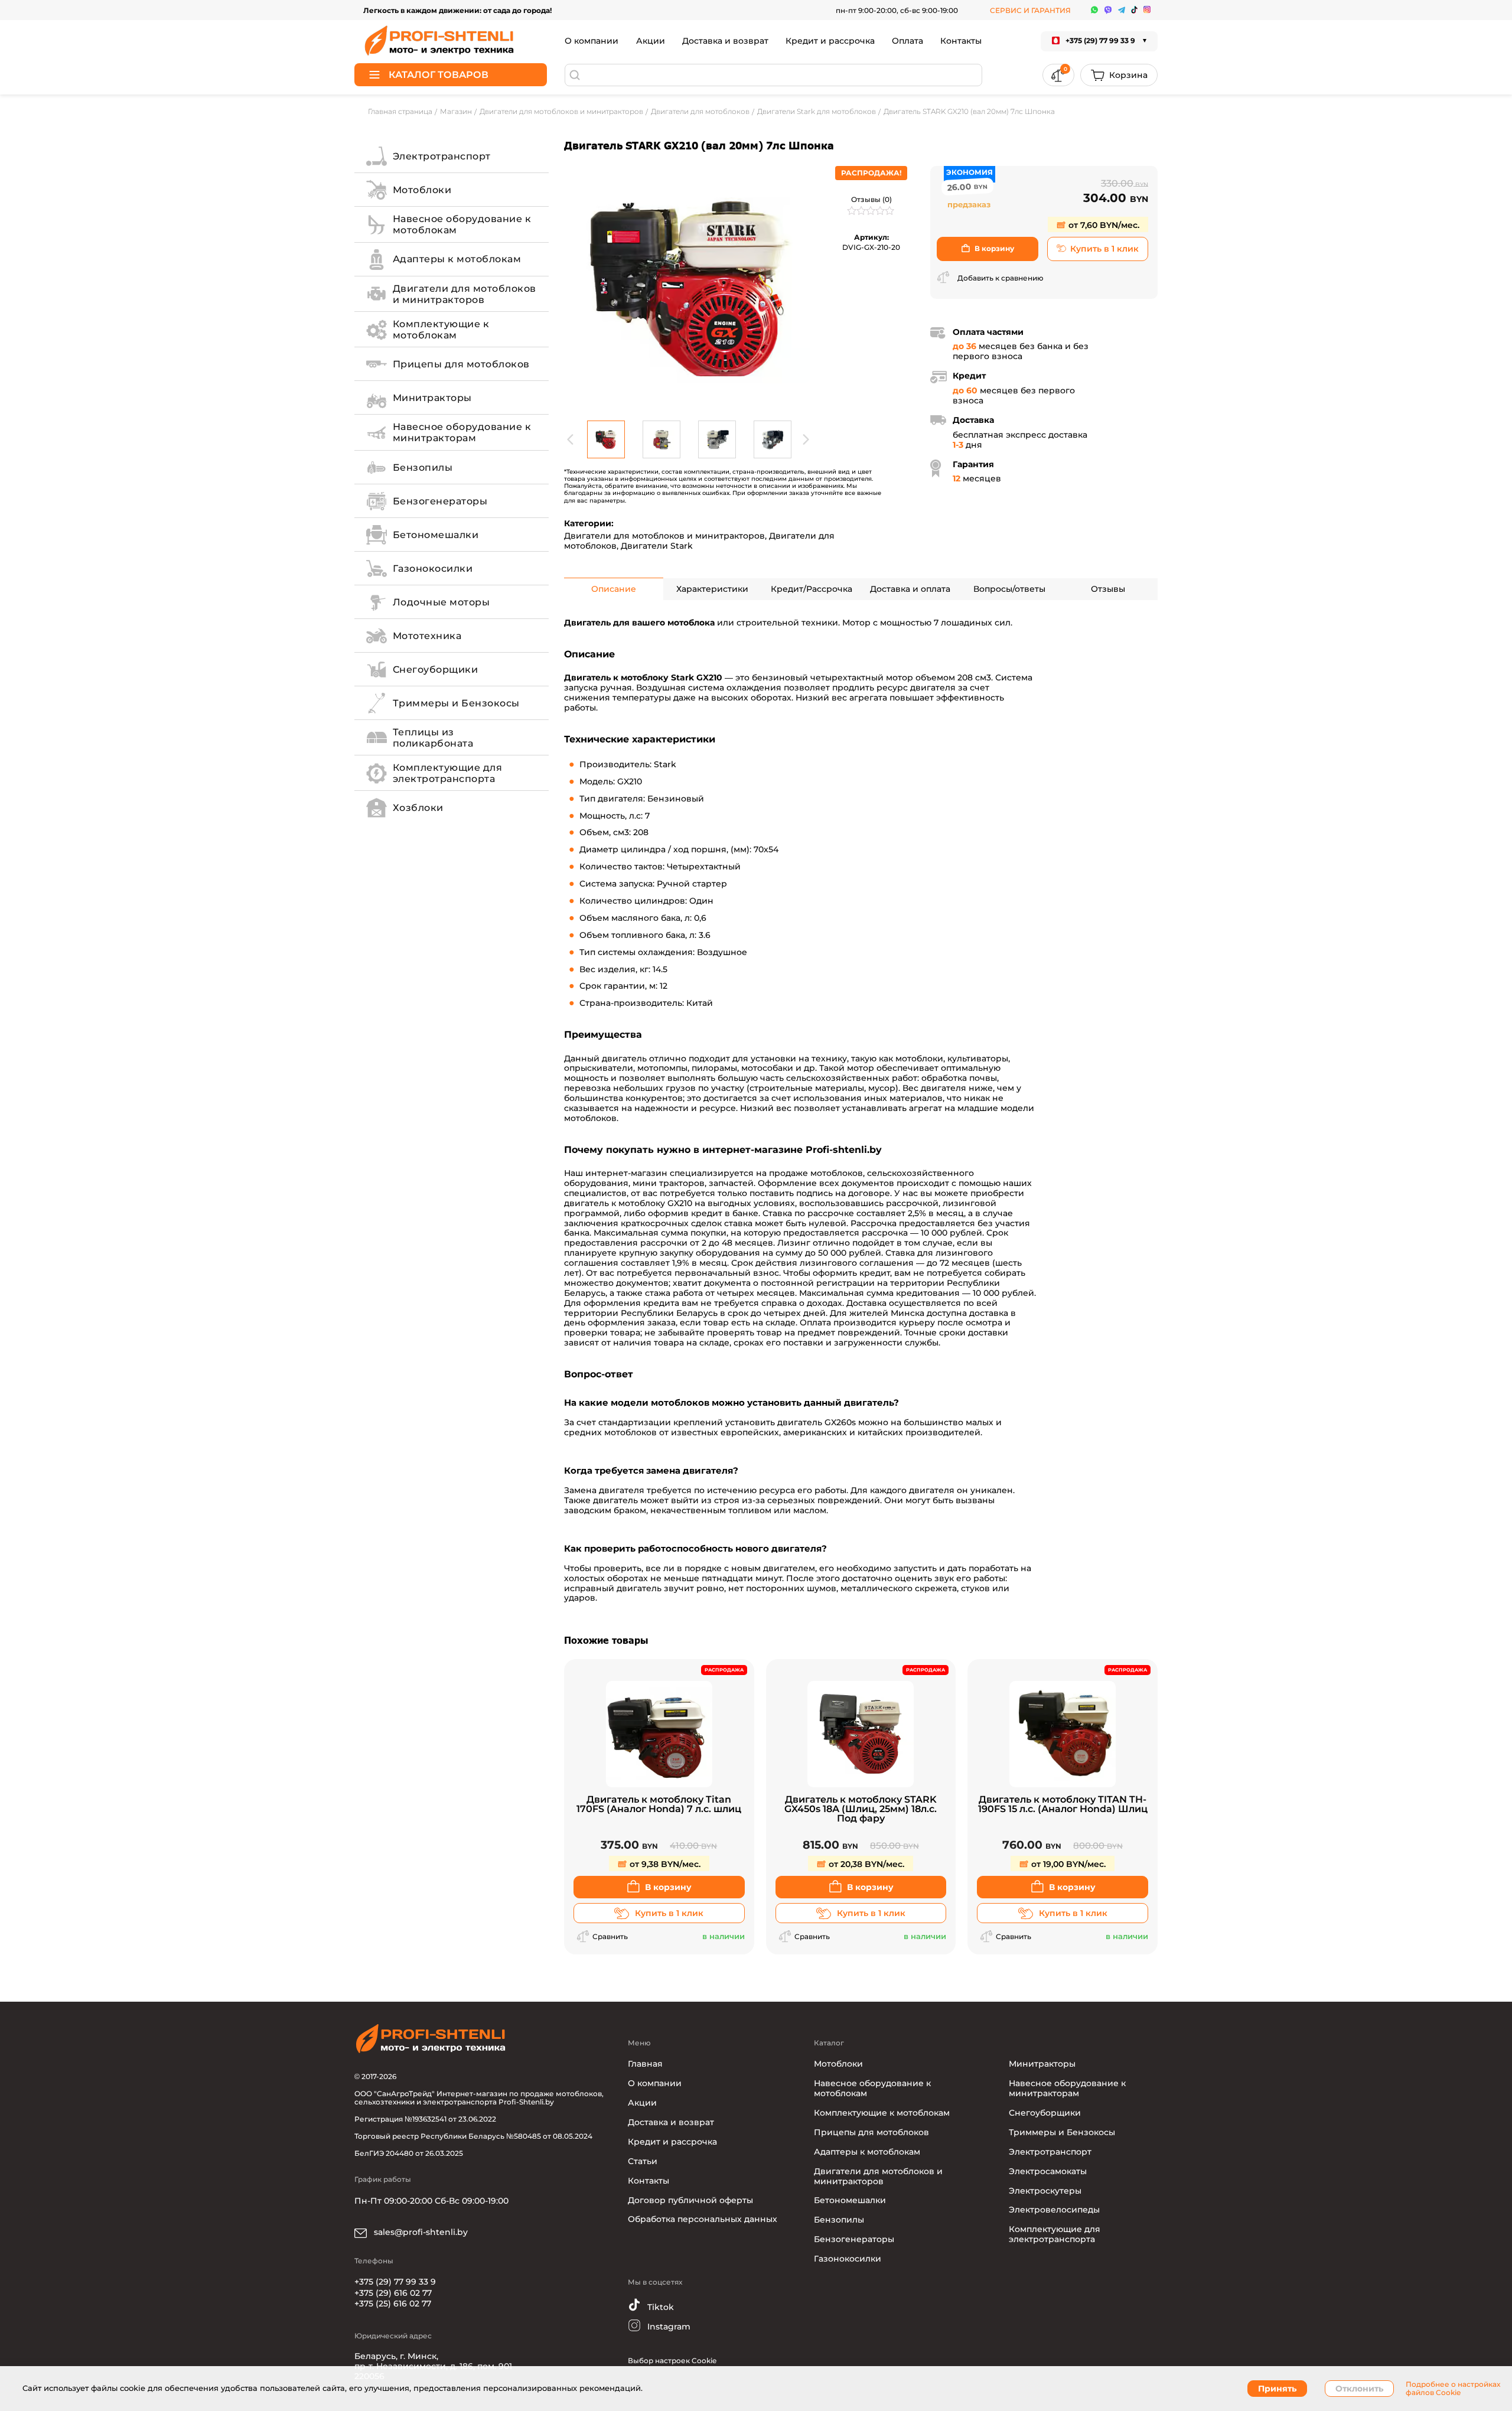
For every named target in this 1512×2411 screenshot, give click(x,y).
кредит (707, 1213)
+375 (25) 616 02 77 (393, 2304)
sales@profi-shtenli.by (420, 2232)
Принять (1277, 2389)
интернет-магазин (626, 1173)
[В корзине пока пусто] (1119, 75)
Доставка (866, 1303)
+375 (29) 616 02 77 (393, 2293)
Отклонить (1359, 2389)
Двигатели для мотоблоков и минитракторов (664, 536)
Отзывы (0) (871, 199)
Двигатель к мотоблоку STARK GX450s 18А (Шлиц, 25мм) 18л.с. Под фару (861, 1809)
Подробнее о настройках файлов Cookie (1453, 2389)
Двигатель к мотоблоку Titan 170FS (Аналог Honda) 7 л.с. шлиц (659, 1805)
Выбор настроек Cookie (672, 2361)
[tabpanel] (688, 290)
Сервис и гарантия (1030, 10)
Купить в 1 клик (1104, 249)
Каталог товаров (439, 75)
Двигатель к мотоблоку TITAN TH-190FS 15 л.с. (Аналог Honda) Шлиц (1063, 1805)
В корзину (994, 248)
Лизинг (794, 1243)
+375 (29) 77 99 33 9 (395, 2282)
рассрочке (831, 1213)
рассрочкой (912, 1203)
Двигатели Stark (657, 546)
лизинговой (970, 1203)
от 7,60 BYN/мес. (1103, 225)
